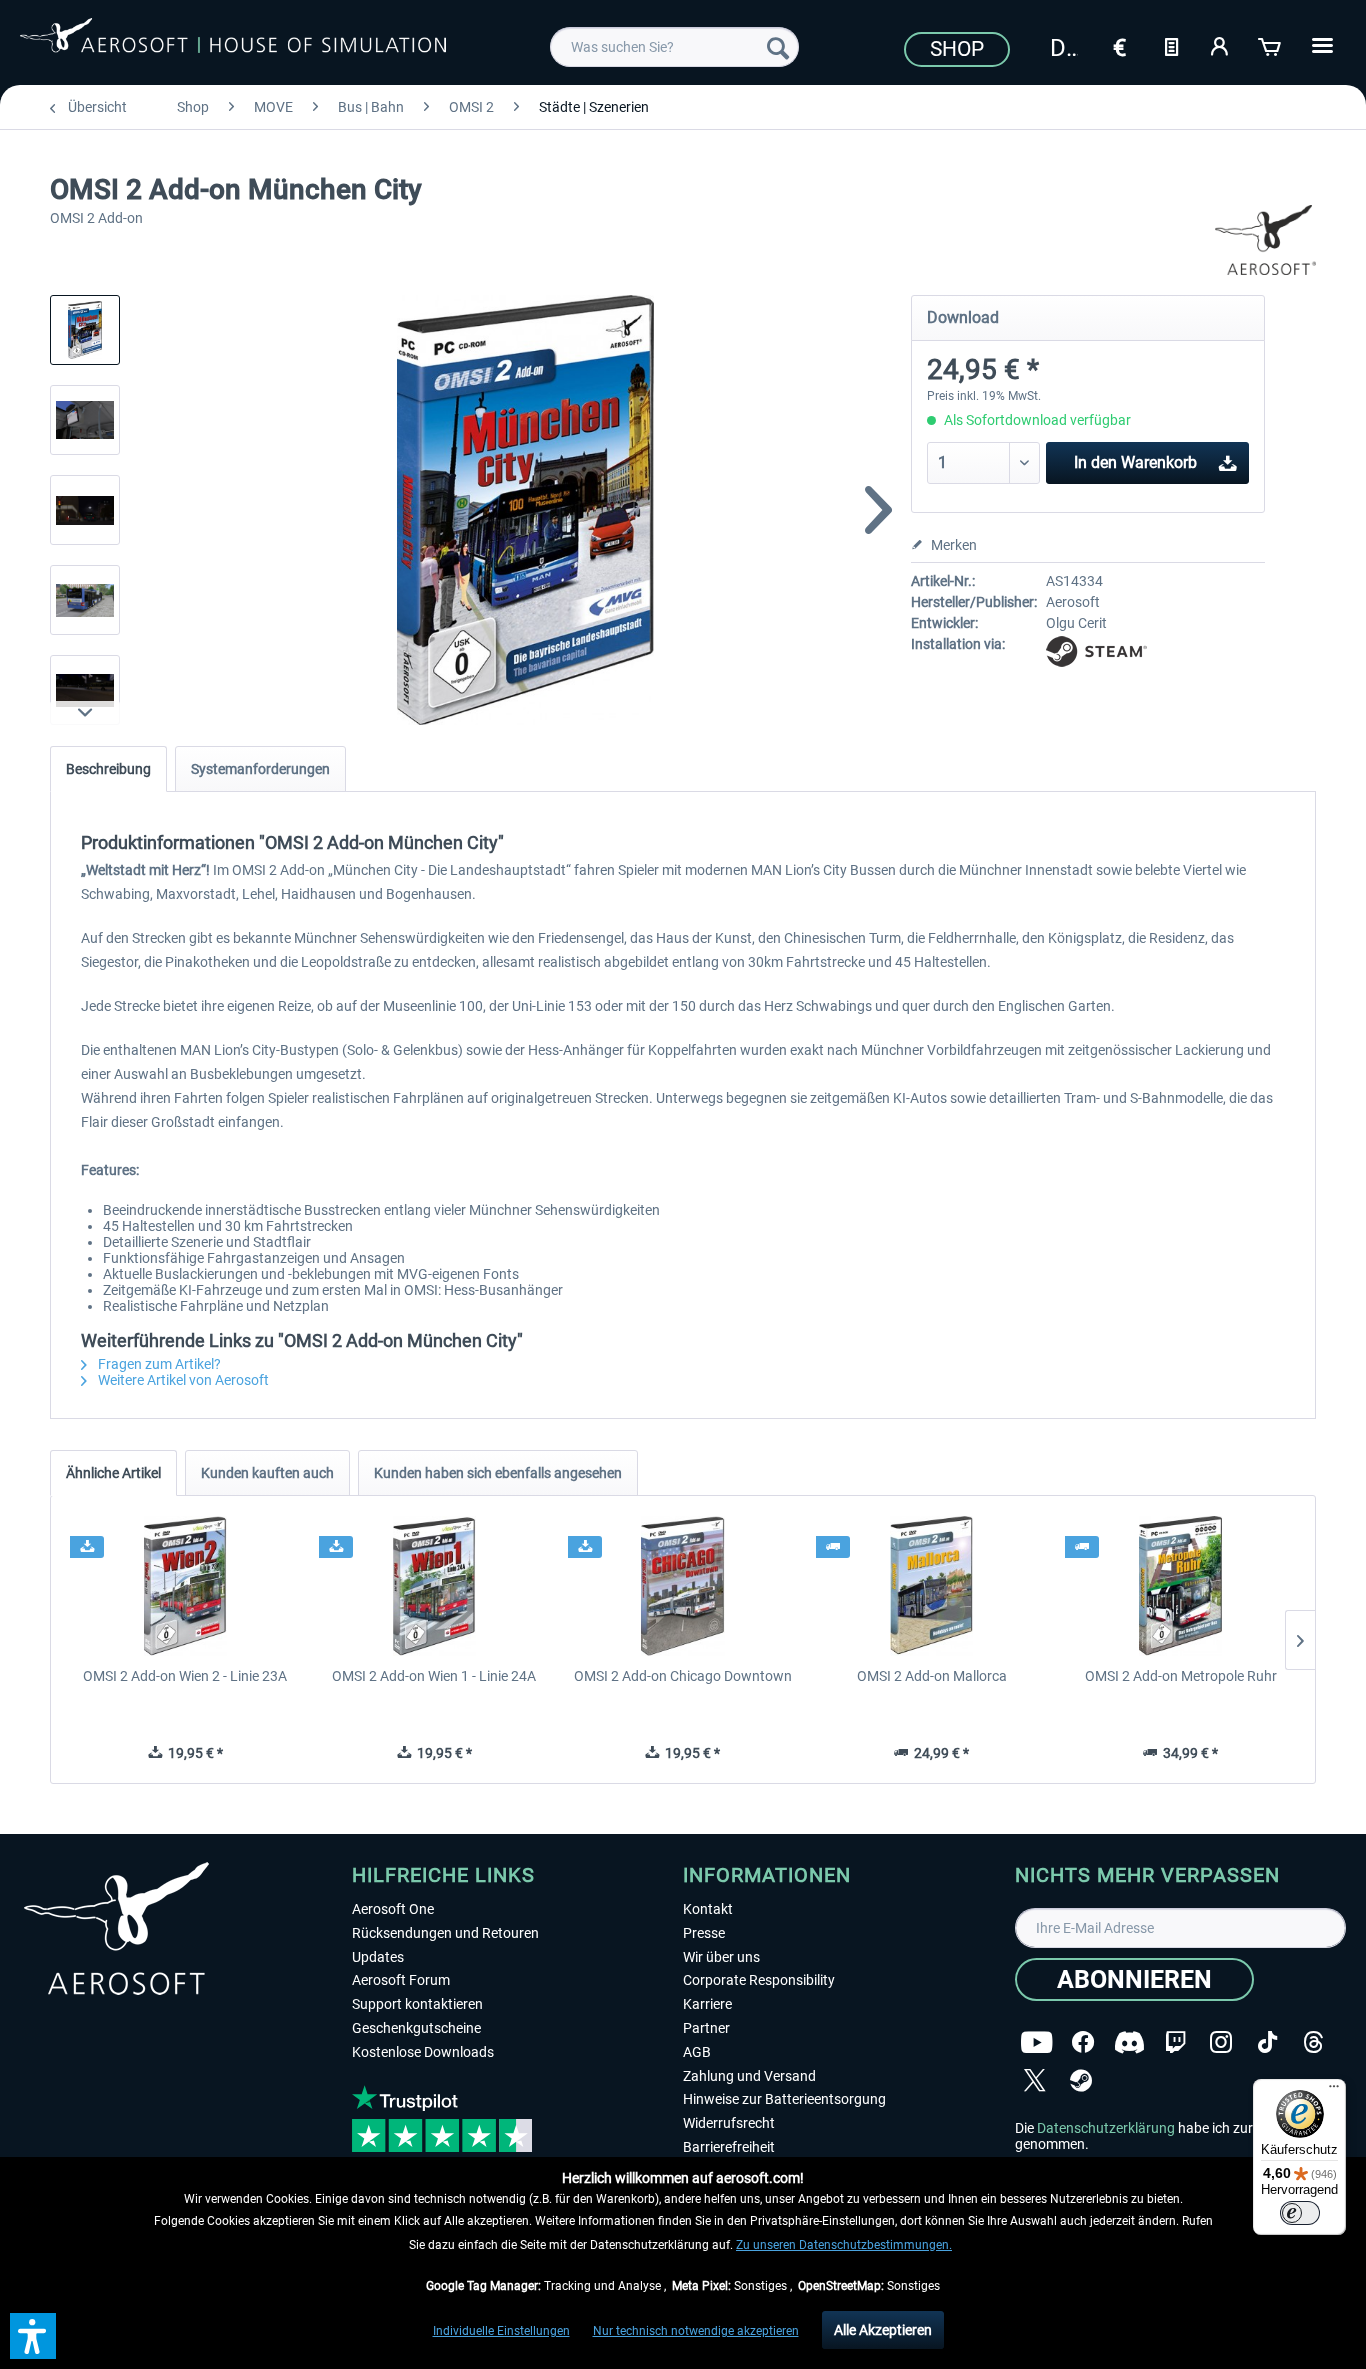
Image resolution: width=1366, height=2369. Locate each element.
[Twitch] (1175, 2042)
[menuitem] (674, 47)
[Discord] (1129, 2042)
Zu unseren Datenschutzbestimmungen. (844, 2245)
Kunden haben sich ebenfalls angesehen (498, 1473)
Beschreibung (108, 769)
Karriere (707, 2004)
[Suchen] (778, 47)
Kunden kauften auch (267, 1473)
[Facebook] (1083, 2042)
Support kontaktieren (417, 2004)
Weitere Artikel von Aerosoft (182, 1380)
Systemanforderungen (260, 769)
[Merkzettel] (1171, 45)
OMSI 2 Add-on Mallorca (932, 1676)
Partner (706, 2028)
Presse (704, 1933)
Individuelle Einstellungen (501, 2331)
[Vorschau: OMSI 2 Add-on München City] (85, 330)
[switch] (1300, 2213)
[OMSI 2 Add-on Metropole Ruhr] (1180, 1586)
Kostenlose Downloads (423, 2052)
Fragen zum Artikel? (158, 1364)
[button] (33, 2336)
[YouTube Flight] (1036, 2042)
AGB (697, 2052)
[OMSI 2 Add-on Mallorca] (931, 1586)
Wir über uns (721, 1957)
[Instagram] (1221, 2042)
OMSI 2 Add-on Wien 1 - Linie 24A (434, 1676)
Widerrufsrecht (729, 2123)
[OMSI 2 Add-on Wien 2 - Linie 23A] (185, 1586)
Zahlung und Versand (749, 2076)
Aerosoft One (393, 1909)
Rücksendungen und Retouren (445, 1933)
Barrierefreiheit (729, 2147)
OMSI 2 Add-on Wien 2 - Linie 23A (185, 1676)
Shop (957, 49)
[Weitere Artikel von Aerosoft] (1266, 240)
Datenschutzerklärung (1106, 2128)
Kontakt (708, 1909)
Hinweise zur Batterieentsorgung (784, 2099)
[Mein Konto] (1221, 45)
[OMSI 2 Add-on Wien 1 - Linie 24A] (434, 1586)
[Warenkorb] (1271, 45)
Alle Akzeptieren (883, 2330)
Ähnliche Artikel (113, 1473)
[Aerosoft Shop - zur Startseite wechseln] (233, 44)
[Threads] (1313, 2042)
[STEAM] (1081, 2080)
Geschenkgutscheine (416, 2028)
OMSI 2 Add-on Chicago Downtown (683, 1676)
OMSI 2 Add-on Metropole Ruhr (1181, 1676)
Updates (378, 1957)
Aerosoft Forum (401, 1980)
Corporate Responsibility (759, 1980)
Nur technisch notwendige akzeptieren (696, 2331)
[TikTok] (1267, 2042)
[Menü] (1334, 2091)
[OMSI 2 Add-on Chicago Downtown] (683, 1586)
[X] (1035, 2080)
